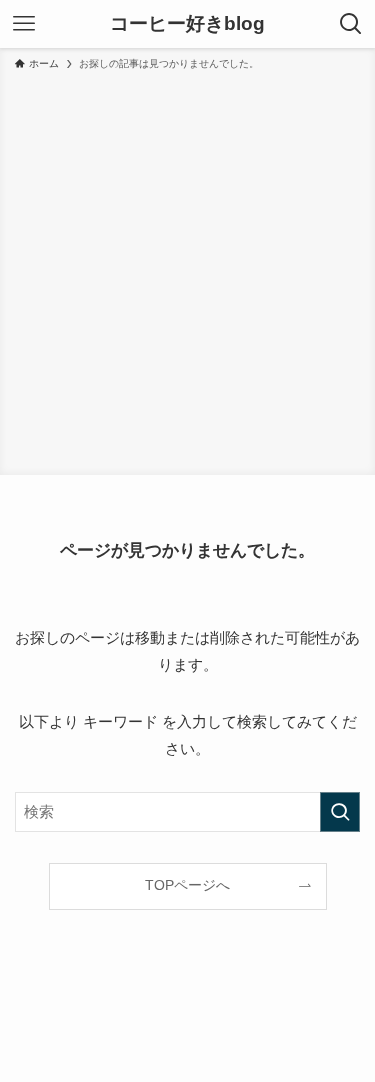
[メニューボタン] (24, 24)
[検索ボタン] (351, 24)
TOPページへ (187, 885)
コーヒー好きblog (187, 24)
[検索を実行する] (340, 812)
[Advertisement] (187, 269)
